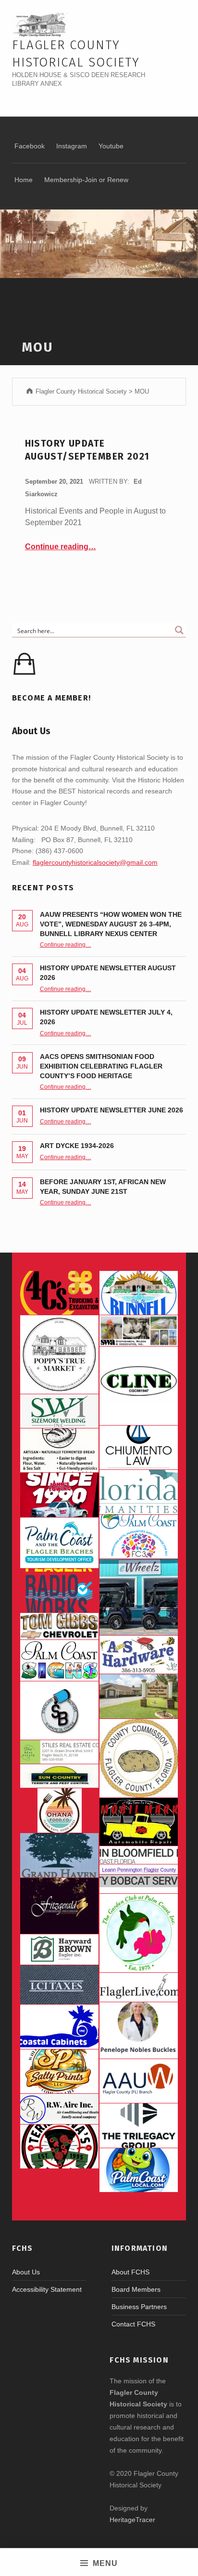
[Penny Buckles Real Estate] (139, 2030)
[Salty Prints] (59, 2072)
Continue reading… (61, 547)
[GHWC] (59, 1855)
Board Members (136, 2289)
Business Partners (139, 2307)
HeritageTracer (132, 2520)
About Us (26, 2272)
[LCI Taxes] (59, 1985)
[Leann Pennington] (139, 1869)
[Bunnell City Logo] (139, 1293)
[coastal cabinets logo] (59, 2027)
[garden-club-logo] (139, 1933)
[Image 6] (139, 1655)
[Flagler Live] (139, 1988)
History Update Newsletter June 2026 (111, 1110)
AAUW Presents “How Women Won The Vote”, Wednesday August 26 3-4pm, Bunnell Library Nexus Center (111, 924)
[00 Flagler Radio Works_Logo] (59, 1591)
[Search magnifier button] (179, 630)
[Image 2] (139, 1597)
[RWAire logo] (59, 2109)
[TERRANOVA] (59, 2147)
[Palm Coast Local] (139, 2170)
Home (24, 180)
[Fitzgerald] (59, 1906)
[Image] (139, 1822)
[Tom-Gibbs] (59, 1626)
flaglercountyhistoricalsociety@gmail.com (95, 862)
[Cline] (139, 1386)
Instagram (72, 146)
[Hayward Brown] (59, 1950)
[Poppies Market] (59, 1354)
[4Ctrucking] (59, 1293)
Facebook (30, 146)
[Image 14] (139, 1492)
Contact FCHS (133, 2324)
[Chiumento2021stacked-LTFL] (139, 1448)
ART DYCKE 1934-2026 (77, 1146)
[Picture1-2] (59, 1411)
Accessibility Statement (47, 2289)
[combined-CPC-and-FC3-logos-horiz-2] (139, 1537)
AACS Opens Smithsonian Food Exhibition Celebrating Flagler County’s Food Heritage (101, 1066)
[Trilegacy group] (139, 2126)
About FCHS (130, 2272)
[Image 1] (59, 1543)
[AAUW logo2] (139, 2081)
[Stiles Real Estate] (59, 1752)
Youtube (111, 146)
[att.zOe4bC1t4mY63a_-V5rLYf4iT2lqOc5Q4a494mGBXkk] (59, 1451)
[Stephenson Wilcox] (139, 1330)
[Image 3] (139, 1758)
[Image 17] (59, 1495)
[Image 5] (59, 1710)
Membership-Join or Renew (86, 180)
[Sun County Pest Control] (59, 1776)
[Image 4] (59, 1660)
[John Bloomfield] (139, 1855)
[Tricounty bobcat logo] (139, 1884)
